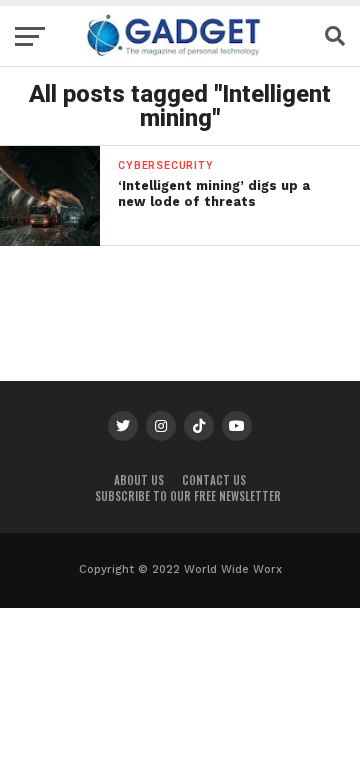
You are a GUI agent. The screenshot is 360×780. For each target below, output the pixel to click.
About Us (139, 480)
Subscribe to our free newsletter (188, 496)
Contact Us (214, 480)
